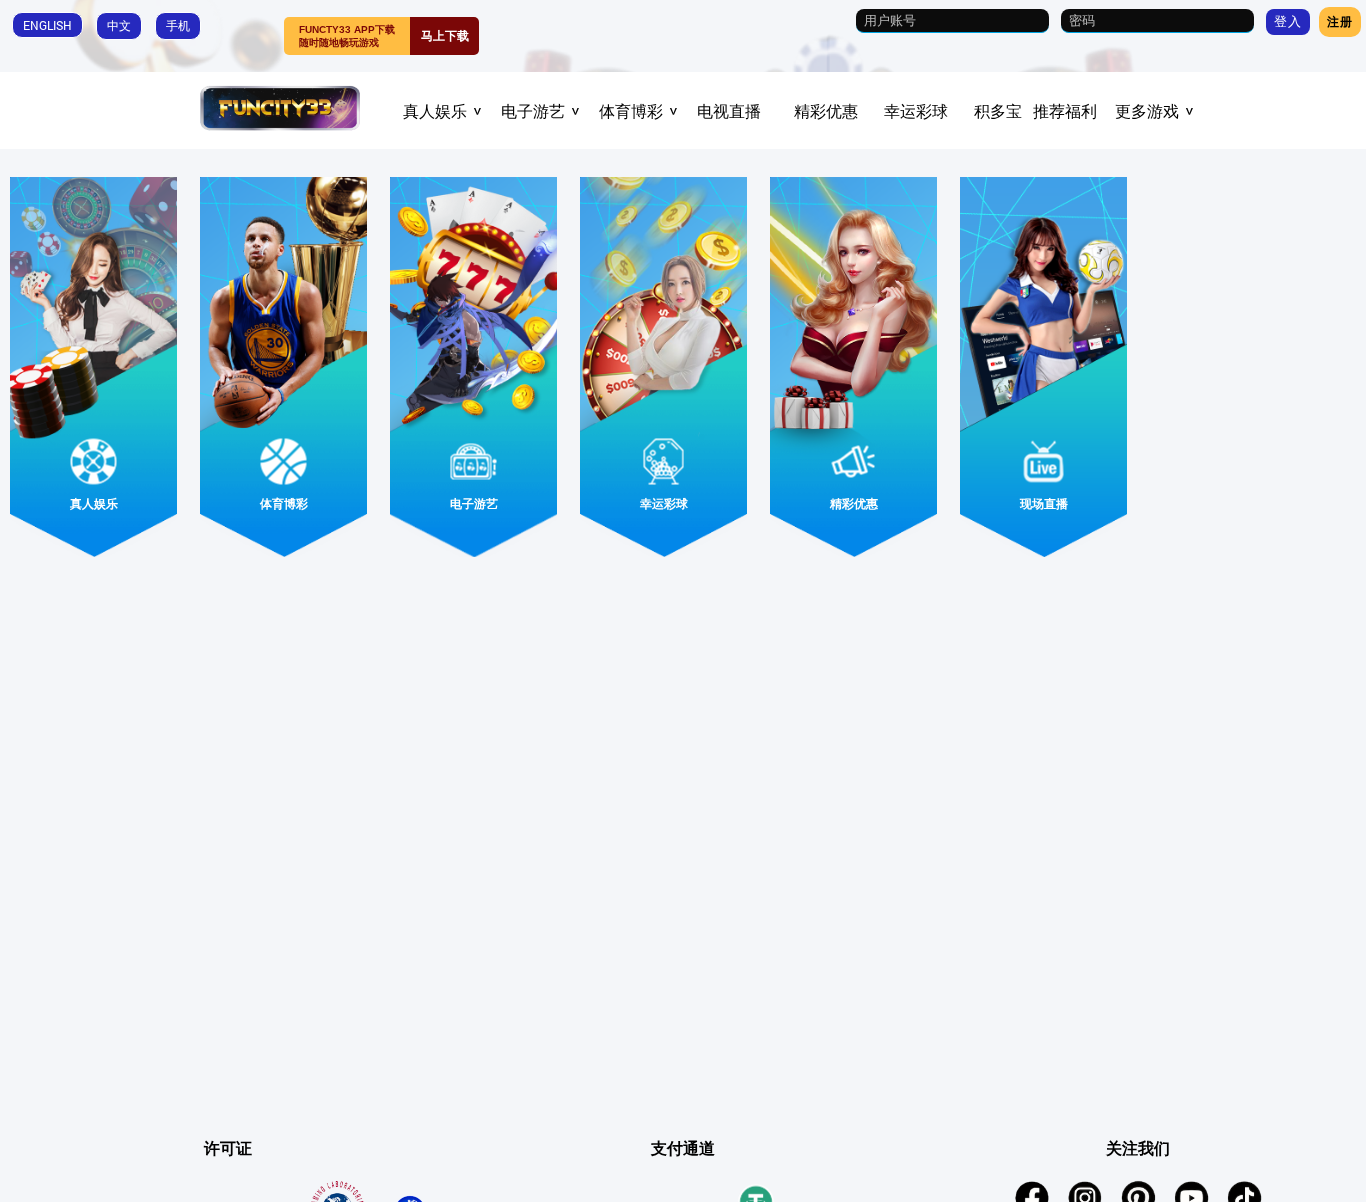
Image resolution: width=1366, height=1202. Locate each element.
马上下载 (445, 36)
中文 (119, 25)
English (47, 25)
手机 (178, 25)
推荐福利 (1065, 111)
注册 (1340, 21)
